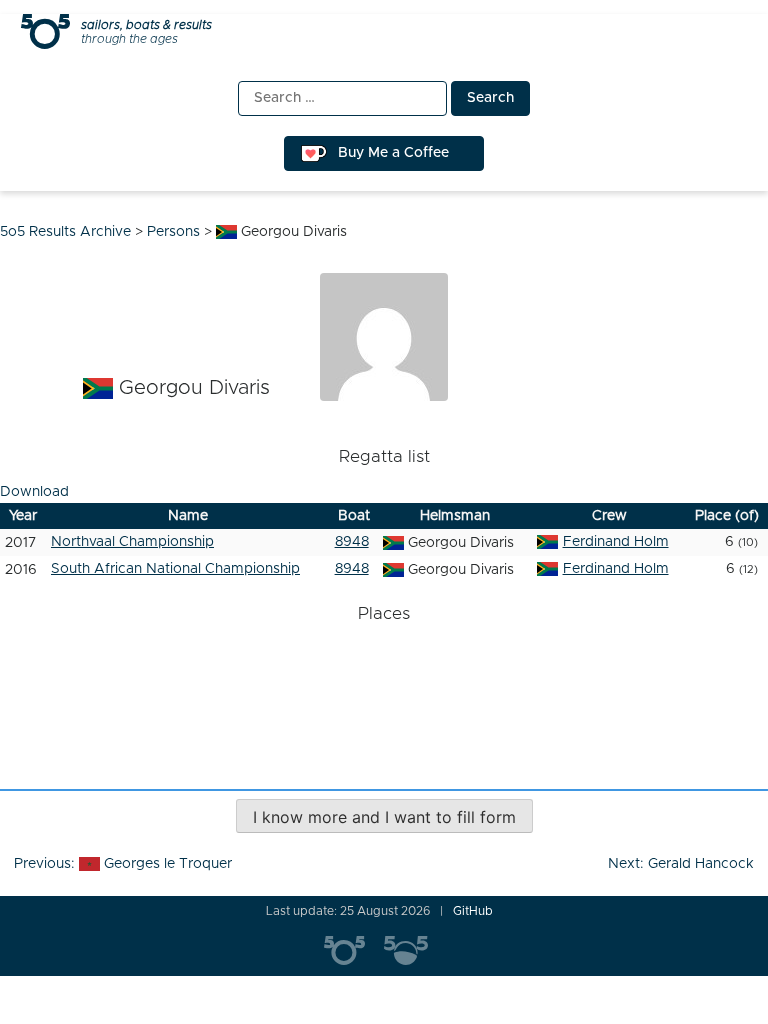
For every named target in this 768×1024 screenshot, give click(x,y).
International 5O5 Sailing (354, 951)
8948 (352, 542)
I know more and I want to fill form (384, 817)
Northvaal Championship (132, 542)
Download (34, 492)
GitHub (473, 911)
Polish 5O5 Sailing (414, 951)
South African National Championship (175, 569)
